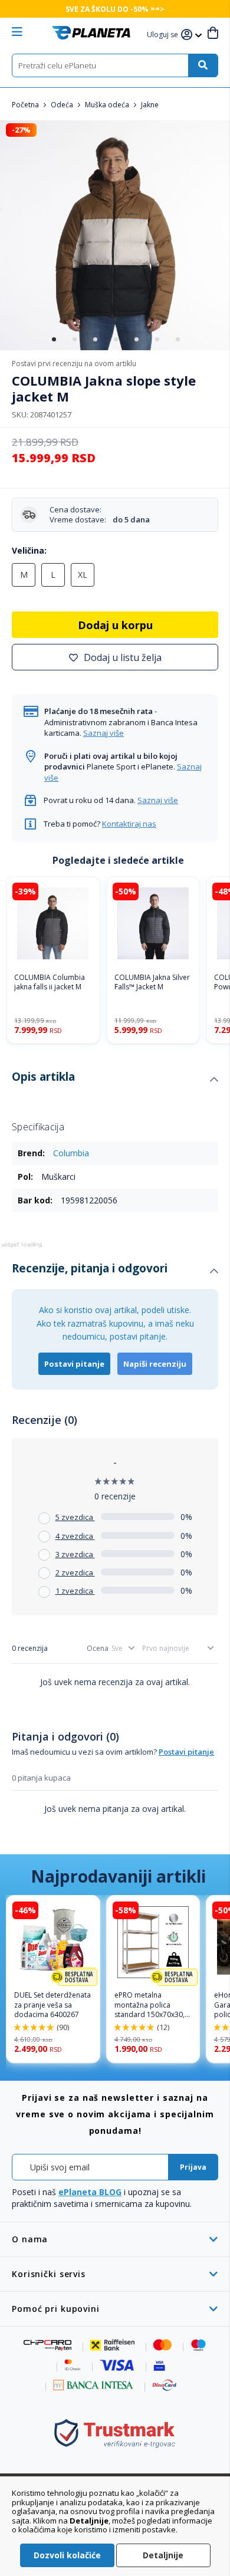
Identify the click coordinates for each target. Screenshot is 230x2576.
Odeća (63, 105)
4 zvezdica (75, 1536)
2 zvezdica (75, 1572)
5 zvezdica (75, 1517)
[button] (164, 35)
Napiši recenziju (155, 1364)
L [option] (53, 575)
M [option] (24, 575)
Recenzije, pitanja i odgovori (90, 1268)
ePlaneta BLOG (90, 2192)
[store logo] (91, 33)
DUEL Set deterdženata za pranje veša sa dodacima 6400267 (52, 2005)
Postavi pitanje (74, 1364)
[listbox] (115, 578)
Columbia (71, 1153)
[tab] (115, 1080)
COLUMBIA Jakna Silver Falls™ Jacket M (152, 983)
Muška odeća (108, 105)
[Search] (203, 65)
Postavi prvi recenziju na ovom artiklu (74, 363)
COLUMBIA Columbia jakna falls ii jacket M (50, 983)
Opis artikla (43, 1077)
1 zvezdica (75, 1591)
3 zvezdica (75, 1554)
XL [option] (83, 575)
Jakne (150, 105)
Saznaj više (103, 733)
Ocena (98, 1648)
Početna (26, 105)
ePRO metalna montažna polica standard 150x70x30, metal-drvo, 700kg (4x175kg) (149, 2005)
